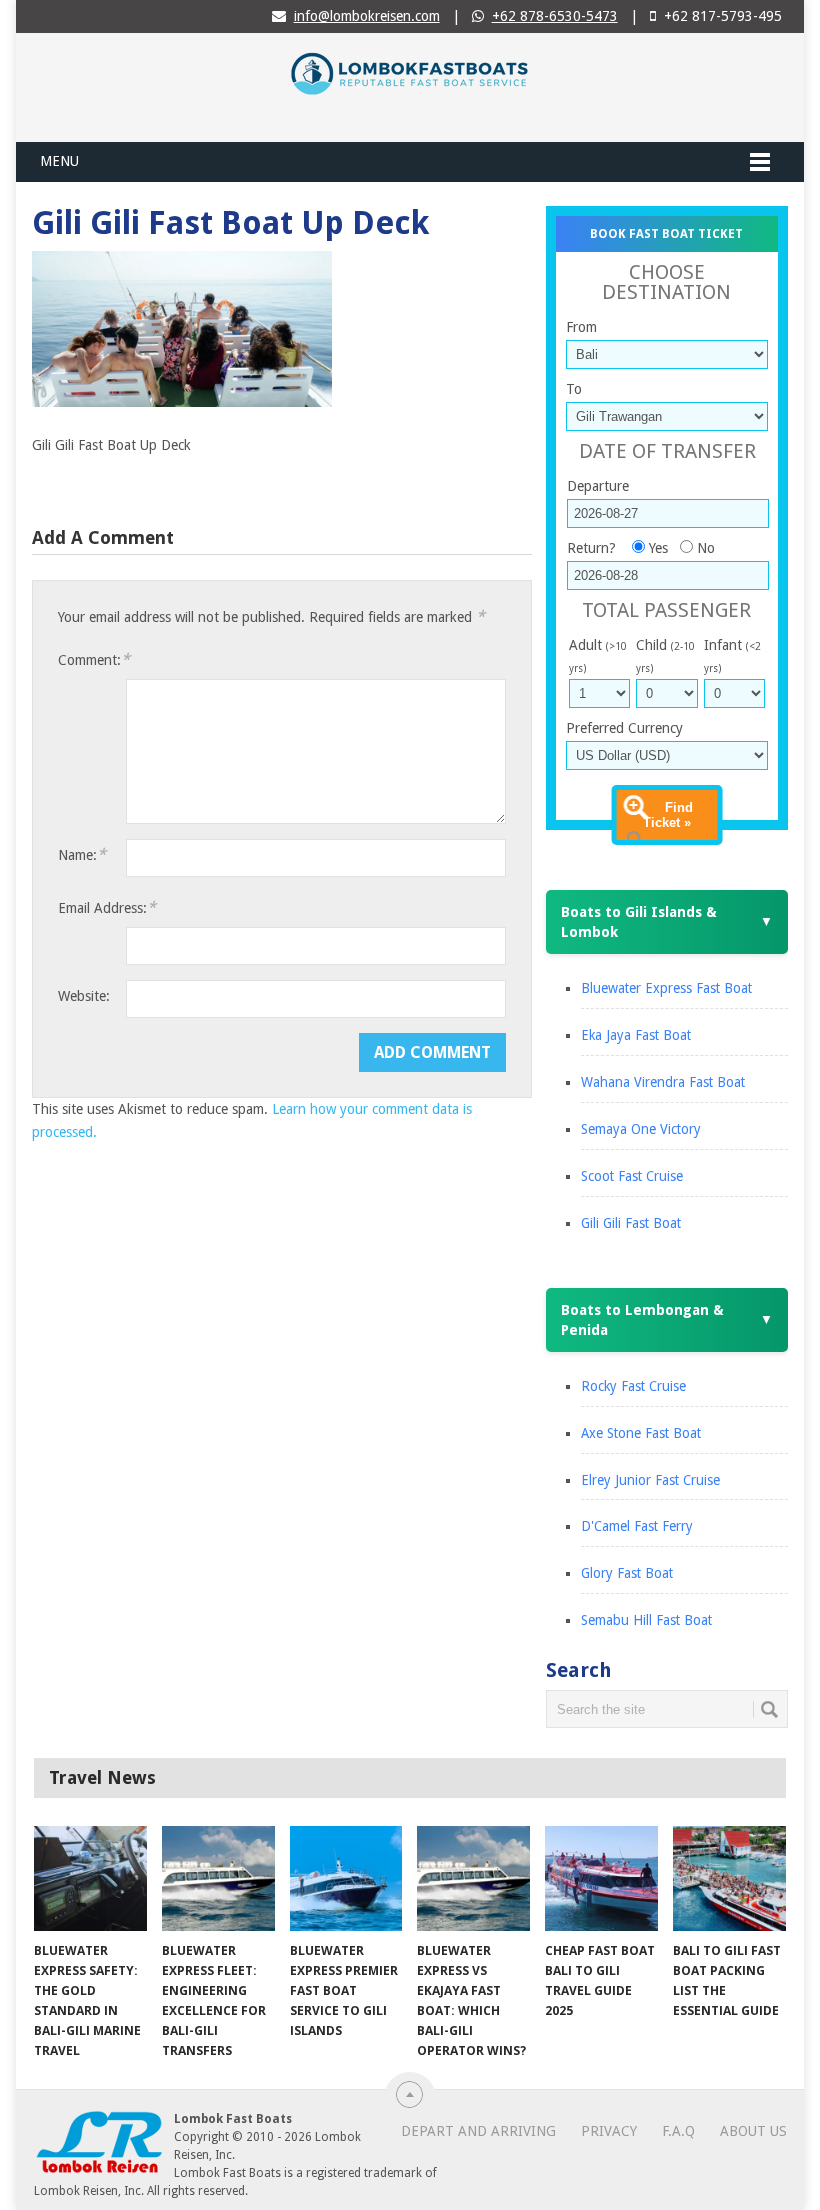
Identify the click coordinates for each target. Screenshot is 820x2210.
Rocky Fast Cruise (633, 1386)
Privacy (609, 2131)
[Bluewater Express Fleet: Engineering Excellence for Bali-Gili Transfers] (218, 1878)
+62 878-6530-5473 (555, 16)
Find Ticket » (668, 815)
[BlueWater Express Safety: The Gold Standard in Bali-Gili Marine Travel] (90, 1878)
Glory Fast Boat (627, 1573)
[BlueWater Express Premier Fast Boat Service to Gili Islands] (346, 1878)
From (581, 327)
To (574, 389)
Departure (598, 486)
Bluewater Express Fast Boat (666, 988)
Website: (84, 996)
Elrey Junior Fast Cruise (650, 1480)
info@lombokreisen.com (367, 16)
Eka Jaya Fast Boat (636, 1035)
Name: (82, 854)
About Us (753, 2131)
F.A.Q (678, 2131)
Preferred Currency (624, 728)
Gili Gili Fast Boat (631, 1223)
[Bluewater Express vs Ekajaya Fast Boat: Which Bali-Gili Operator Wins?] (473, 1878)
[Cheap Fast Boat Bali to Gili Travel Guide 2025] (601, 1878)
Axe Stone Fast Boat (641, 1433)
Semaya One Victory (641, 1129)
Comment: (94, 659)
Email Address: (107, 907)
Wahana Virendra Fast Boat (663, 1082)
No (706, 548)
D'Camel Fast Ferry (637, 1526)
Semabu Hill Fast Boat (646, 1620)
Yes (658, 548)
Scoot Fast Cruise (632, 1176)
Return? (591, 548)
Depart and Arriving (478, 2131)
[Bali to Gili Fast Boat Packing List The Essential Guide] (729, 1878)
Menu (59, 161)
